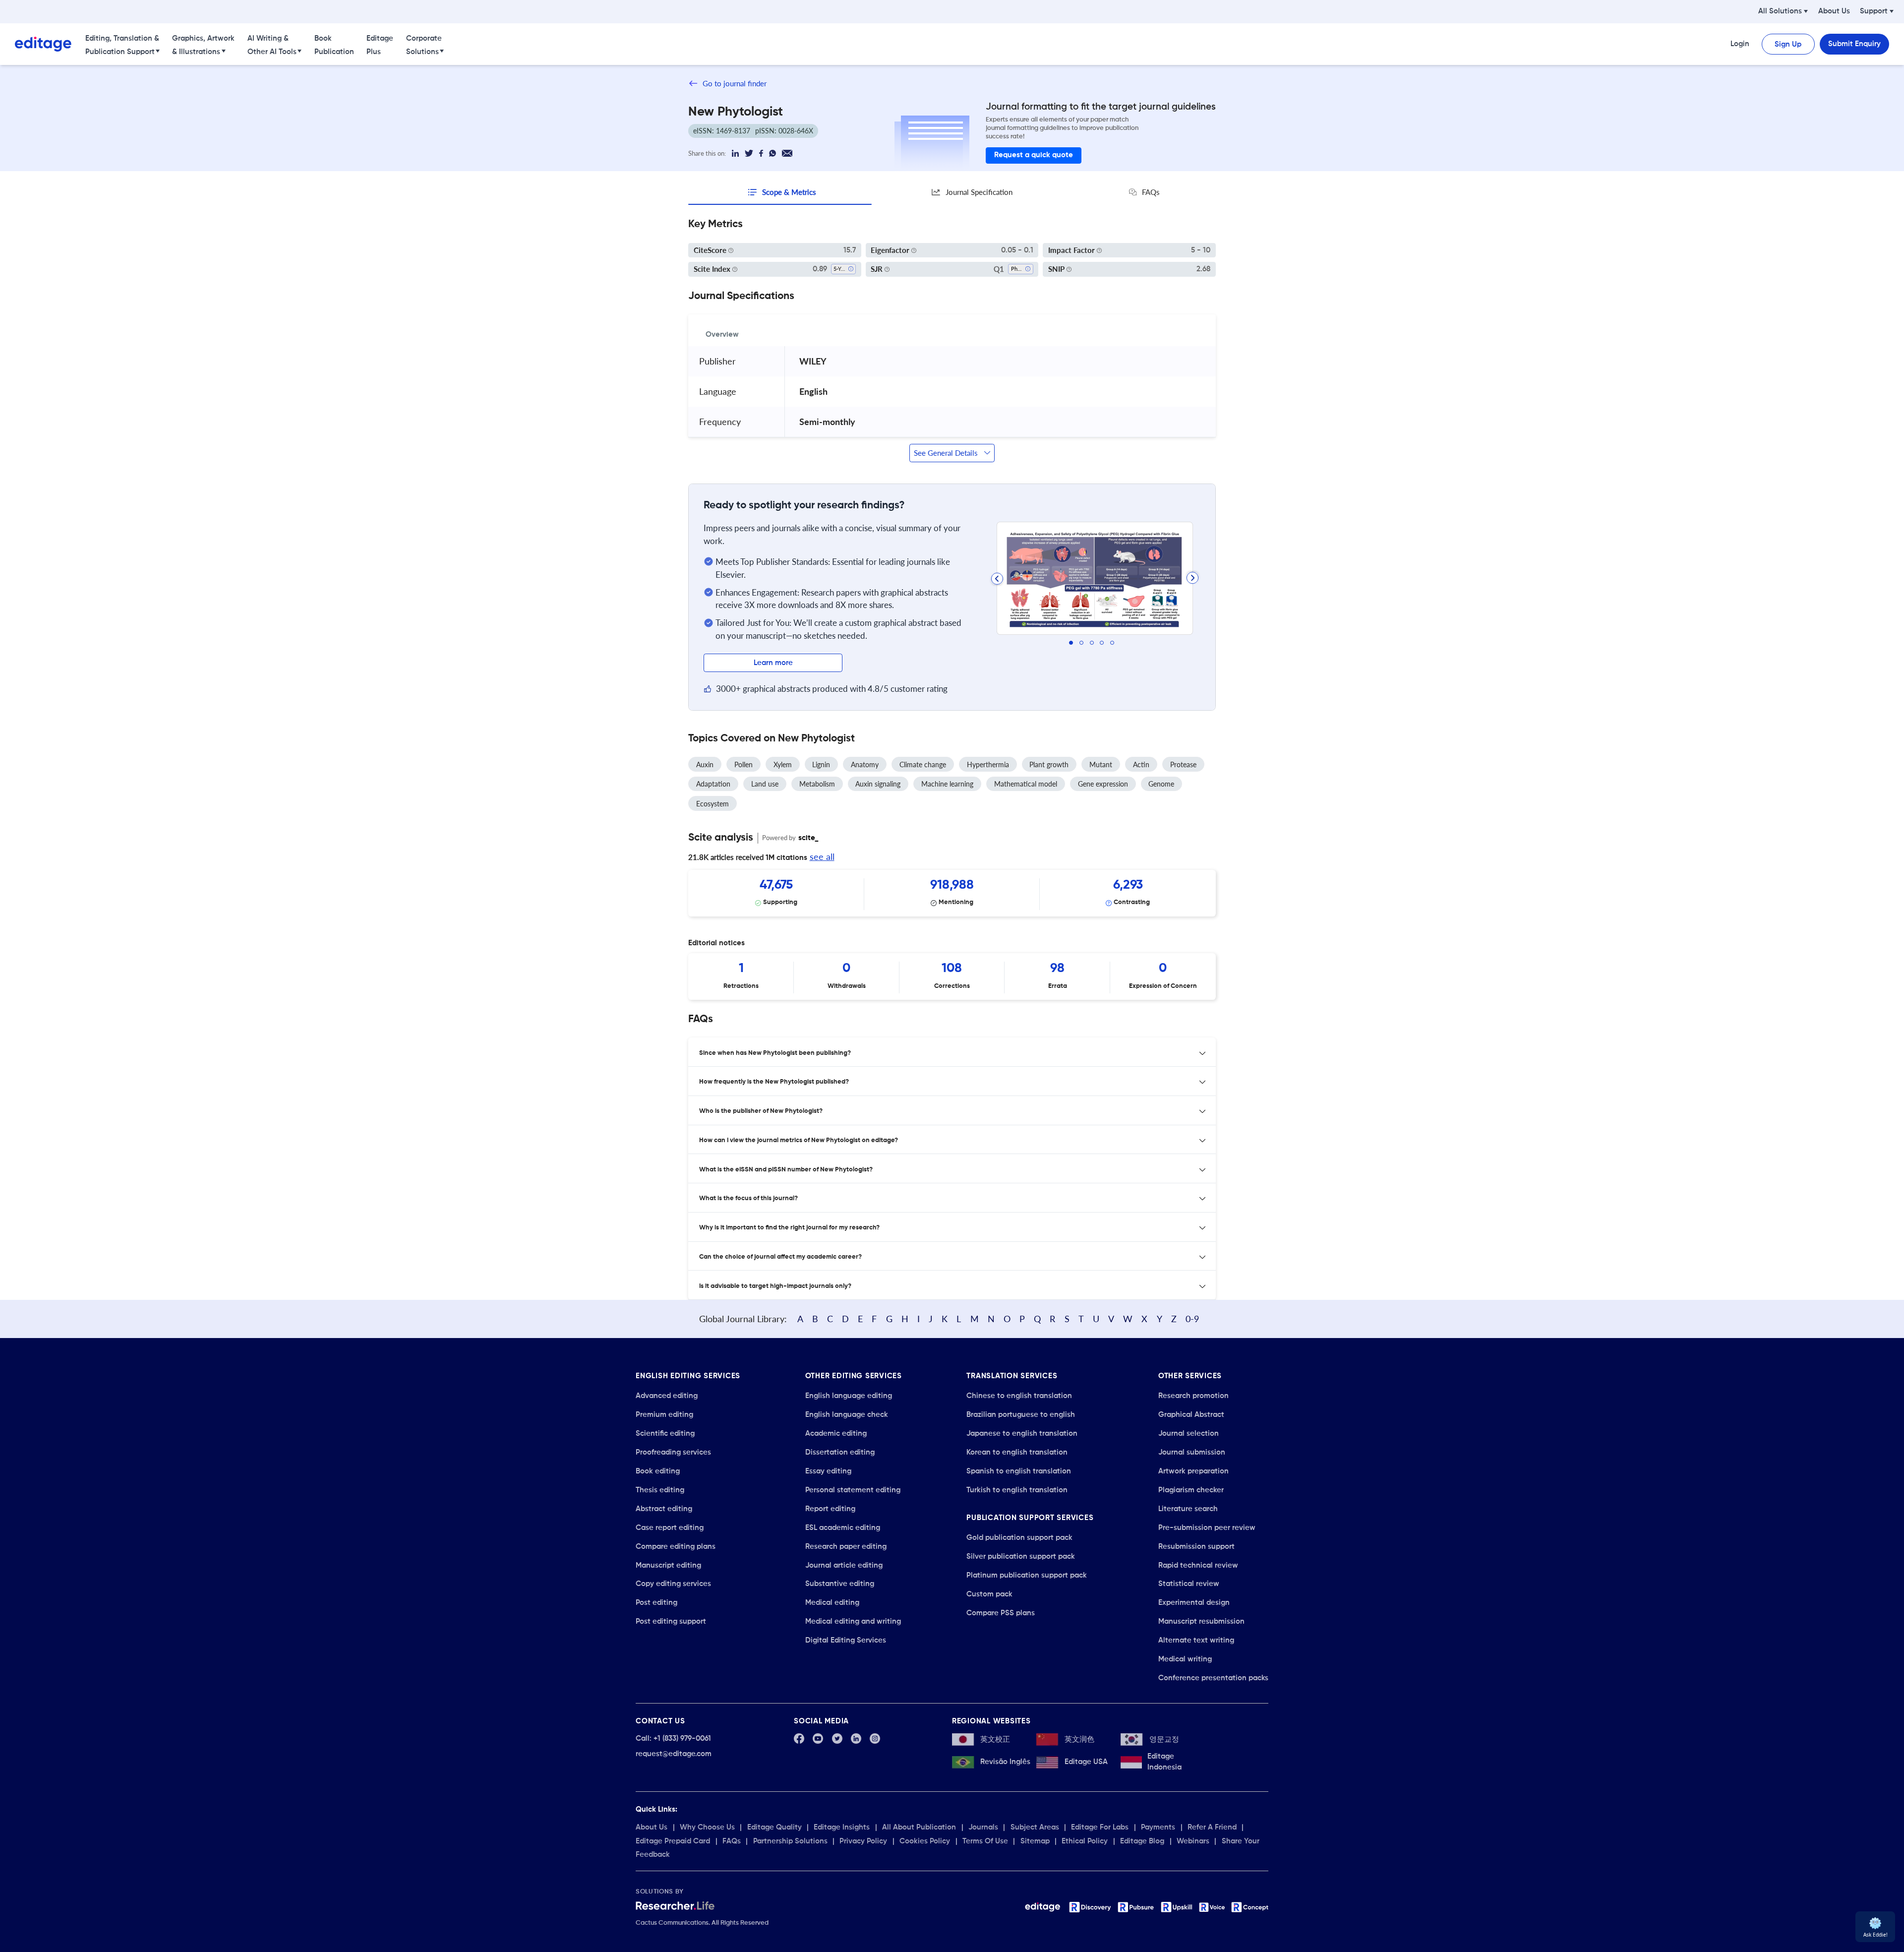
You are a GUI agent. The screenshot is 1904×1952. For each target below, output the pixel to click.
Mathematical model (1026, 784)
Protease (1183, 764)
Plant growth (1049, 764)
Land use (765, 784)
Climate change (923, 764)
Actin (1141, 764)
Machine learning (947, 784)
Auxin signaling (878, 784)
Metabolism (817, 784)
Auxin (705, 764)
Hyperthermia (988, 764)
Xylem (783, 764)
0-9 (1192, 1319)
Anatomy (865, 764)
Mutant (1101, 764)
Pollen (744, 764)
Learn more (773, 663)
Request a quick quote (1034, 155)
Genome (1161, 784)
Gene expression (1103, 784)
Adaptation (713, 784)
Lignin (821, 764)
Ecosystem (713, 804)
